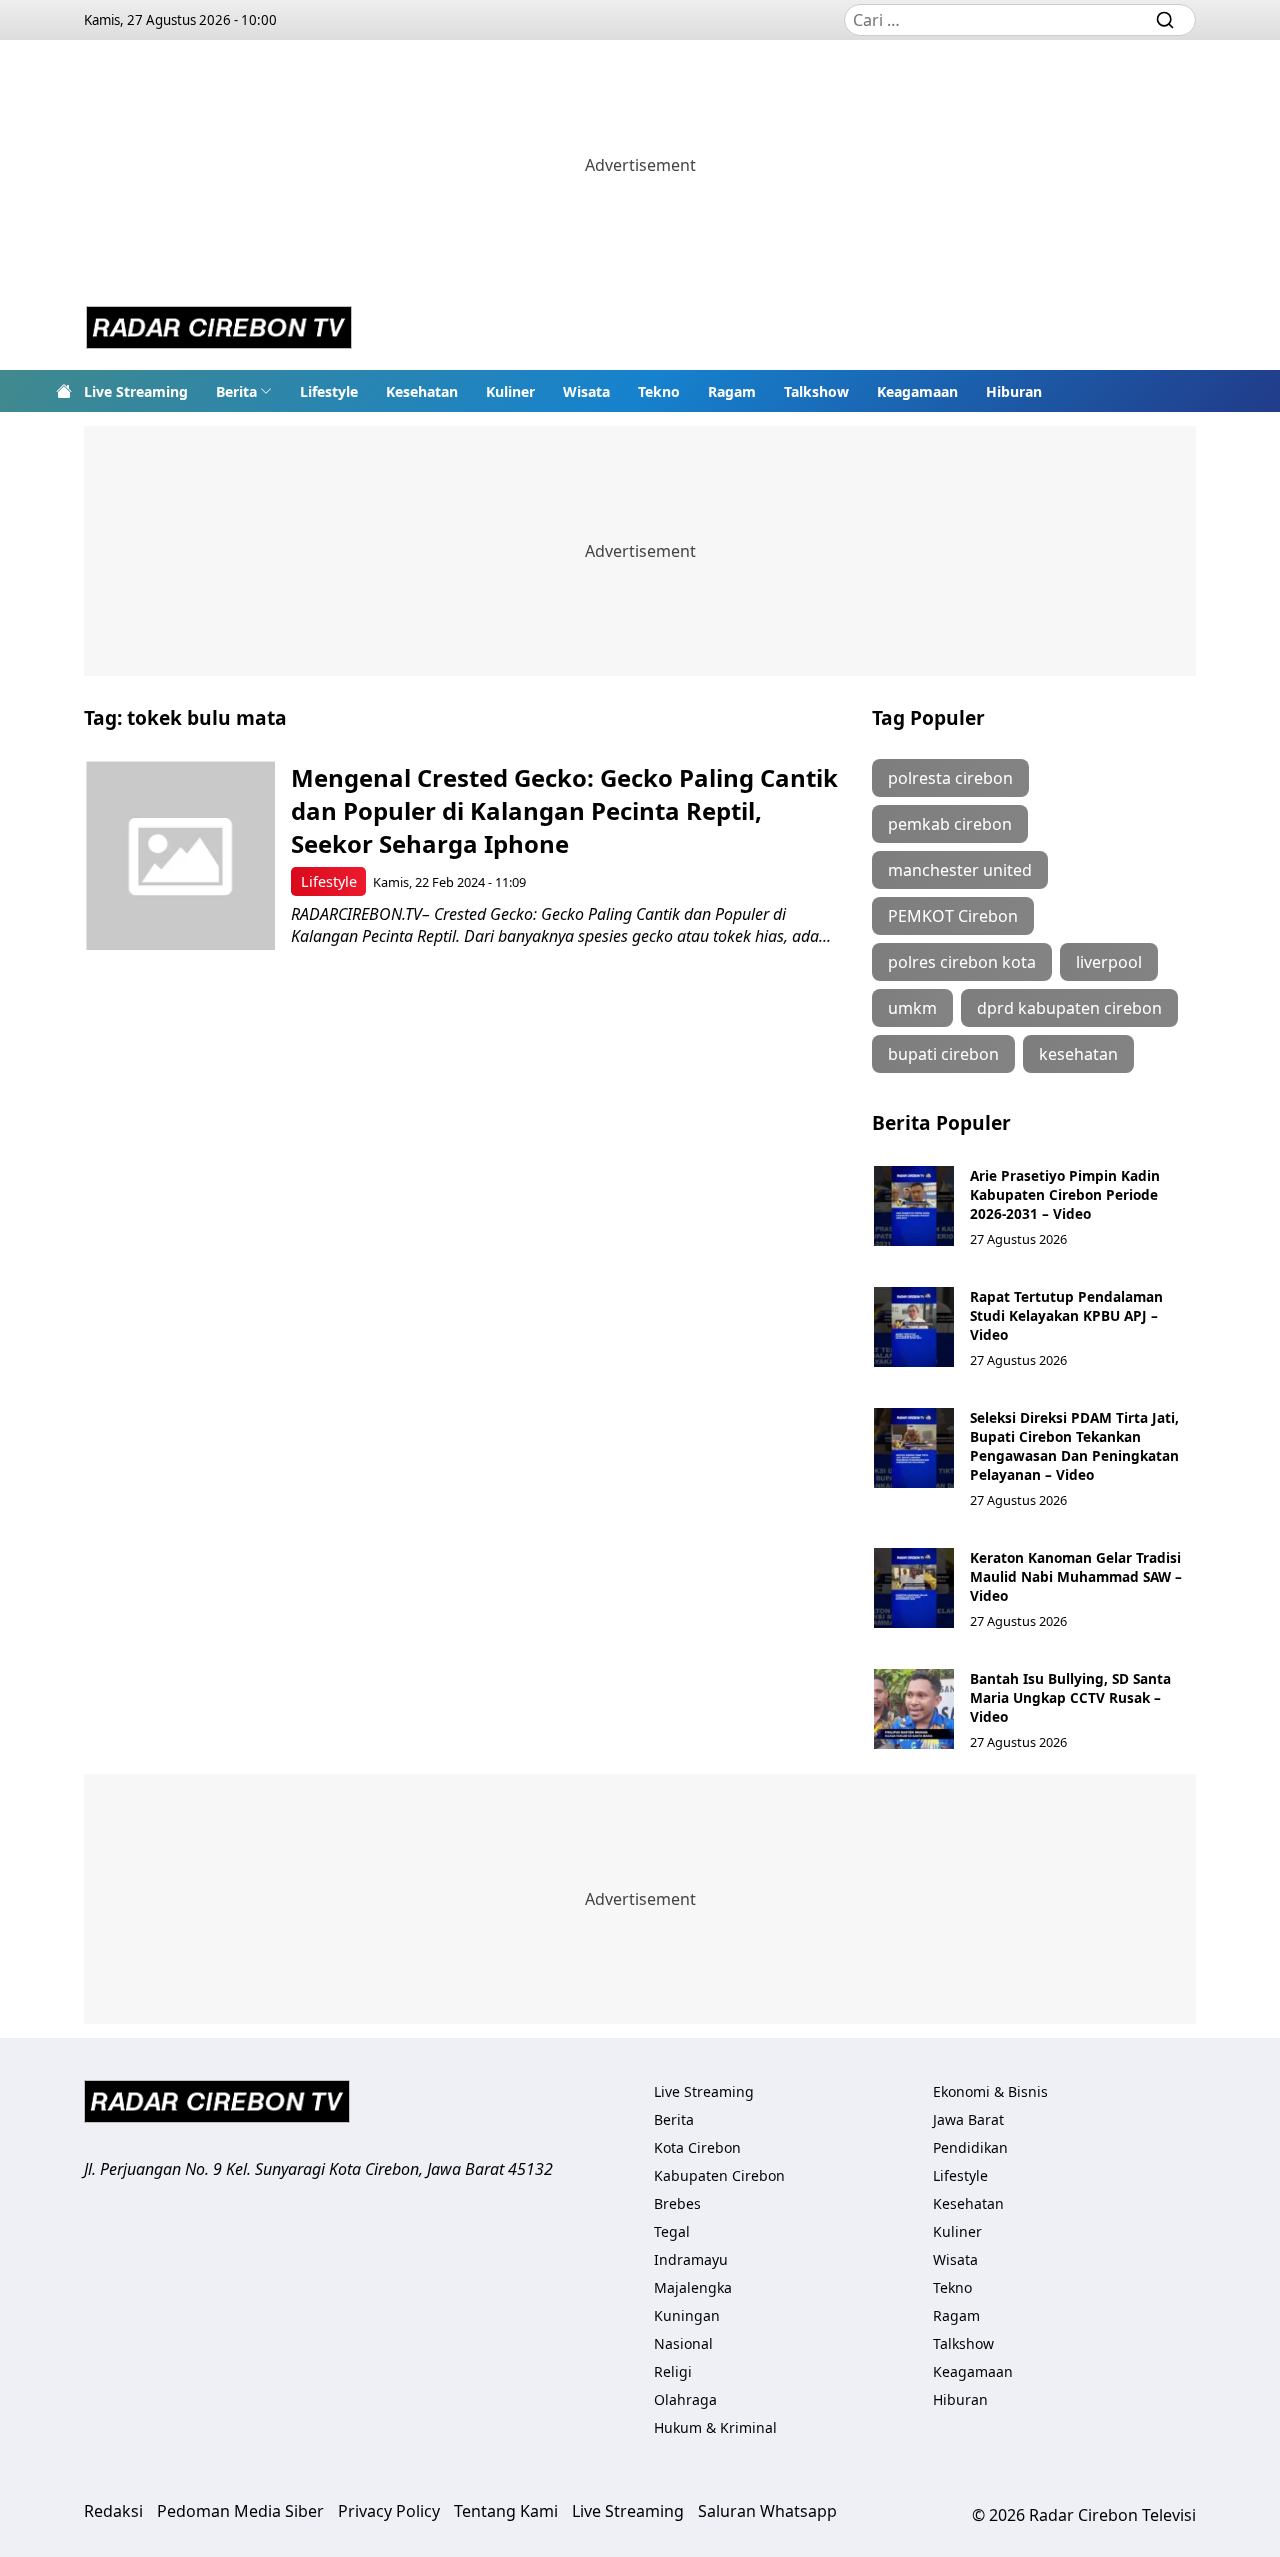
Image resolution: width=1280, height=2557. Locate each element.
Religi (673, 2371)
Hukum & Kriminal (715, 2427)
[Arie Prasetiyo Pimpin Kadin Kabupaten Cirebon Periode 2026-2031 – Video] (914, 1206)
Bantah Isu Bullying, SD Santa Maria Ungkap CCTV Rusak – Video (1070, 1697)
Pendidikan (970, 2147)
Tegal (672, 2231)
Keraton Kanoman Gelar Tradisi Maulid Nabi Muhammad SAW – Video (1076, 1576)
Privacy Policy (389, 2511)
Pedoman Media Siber (240, 2511)
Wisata (586, 391)
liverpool (1109, 962)
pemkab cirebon (950, 824)
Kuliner (510, 391)
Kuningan (687, 2315)
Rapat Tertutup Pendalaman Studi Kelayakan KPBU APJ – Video (1066, 1315)
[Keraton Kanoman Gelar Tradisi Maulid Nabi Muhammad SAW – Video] (914, 1588)
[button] (244, 391)
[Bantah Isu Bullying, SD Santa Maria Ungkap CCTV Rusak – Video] (914, 1709)
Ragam (732, 391)
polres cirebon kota (962, 962)
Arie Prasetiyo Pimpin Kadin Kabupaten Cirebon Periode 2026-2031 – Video (1065, 1194)
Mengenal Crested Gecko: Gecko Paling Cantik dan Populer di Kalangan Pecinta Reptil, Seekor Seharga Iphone (564, 810)
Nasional (683, 2343)
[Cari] (1165, 20)
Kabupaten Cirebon (719, 2175)
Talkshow (816, 391)
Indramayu (691, 2259)
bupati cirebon (943, 1054)
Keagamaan (917, 391)
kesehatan (1078, 1054)
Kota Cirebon (697, 2147)
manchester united (960, 870)
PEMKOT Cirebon (953, 916)
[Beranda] (64, 391)
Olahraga (685, 2399)
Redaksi (113, 2511)
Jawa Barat (968, 2119)
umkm (912, 1008)
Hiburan (1014, 391)
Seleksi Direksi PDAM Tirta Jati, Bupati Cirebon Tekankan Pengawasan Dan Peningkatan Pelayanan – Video (1074, 1446)
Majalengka (693, 2287)
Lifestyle (329, 391)
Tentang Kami (506, 2511)
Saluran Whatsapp (767, 2511)
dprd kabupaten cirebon (1069, 1008)
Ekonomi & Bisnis (990, 2091)
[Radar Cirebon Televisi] (219, 330)
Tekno (659, 391)
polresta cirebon (950, 778)
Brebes (677, 2203)
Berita (236, 391)
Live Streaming (136, 391)
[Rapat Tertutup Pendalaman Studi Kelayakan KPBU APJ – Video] (914, 1327)
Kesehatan (422, 391)
